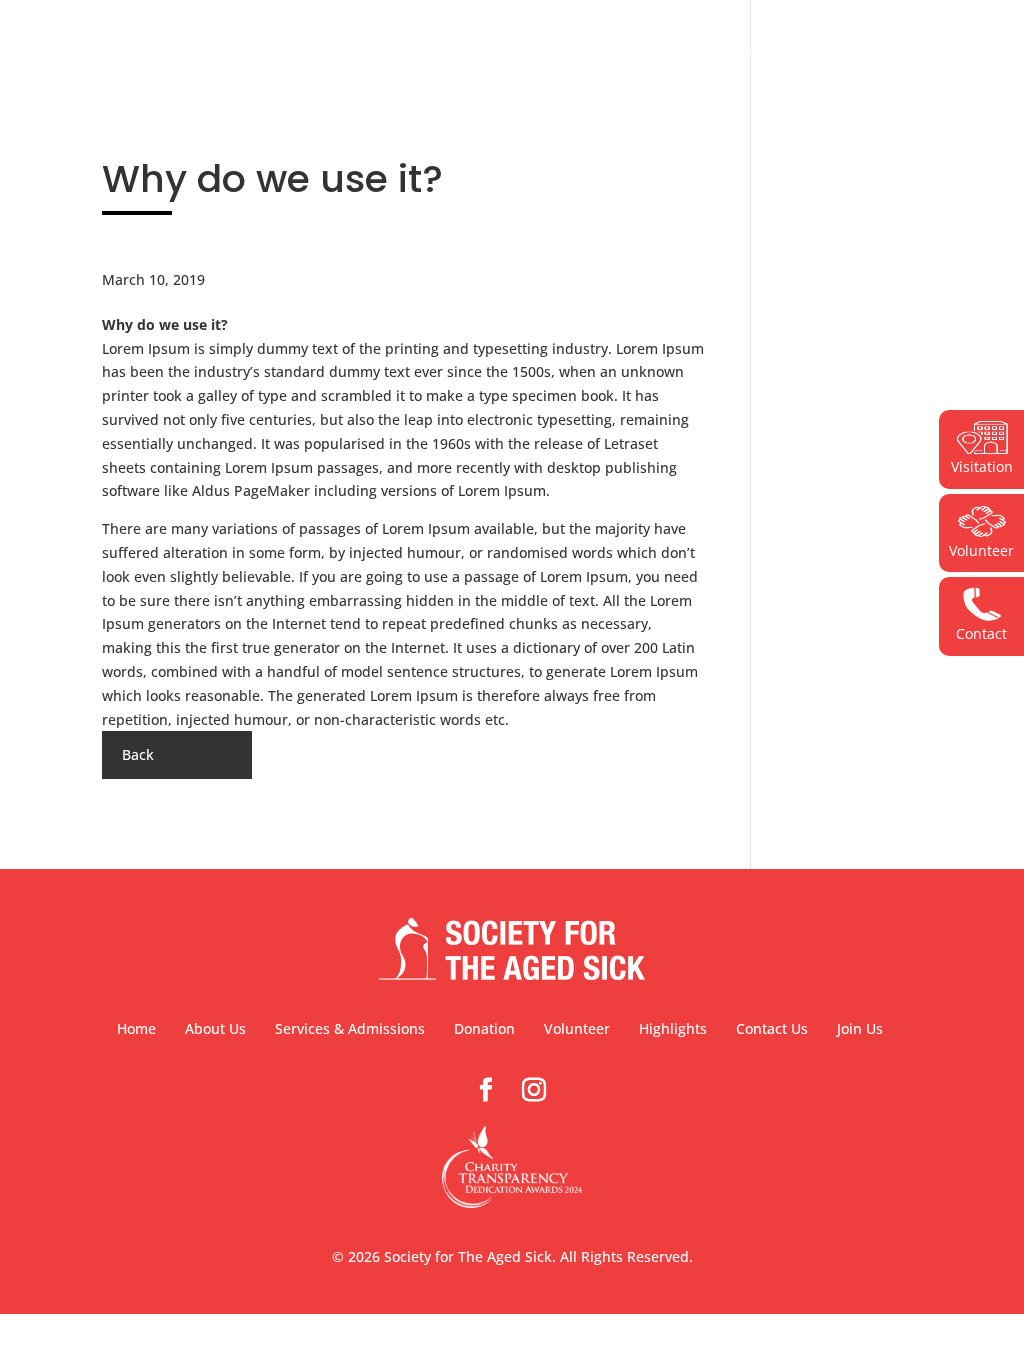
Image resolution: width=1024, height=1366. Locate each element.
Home (136, 1028)
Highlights (813, 51)
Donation (615, 51)
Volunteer (723, 51)
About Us (417, 51)
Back (138, 754)
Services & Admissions (350, 1028)
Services (514, 51)
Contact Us (909, 51)
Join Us (860, 1028)
